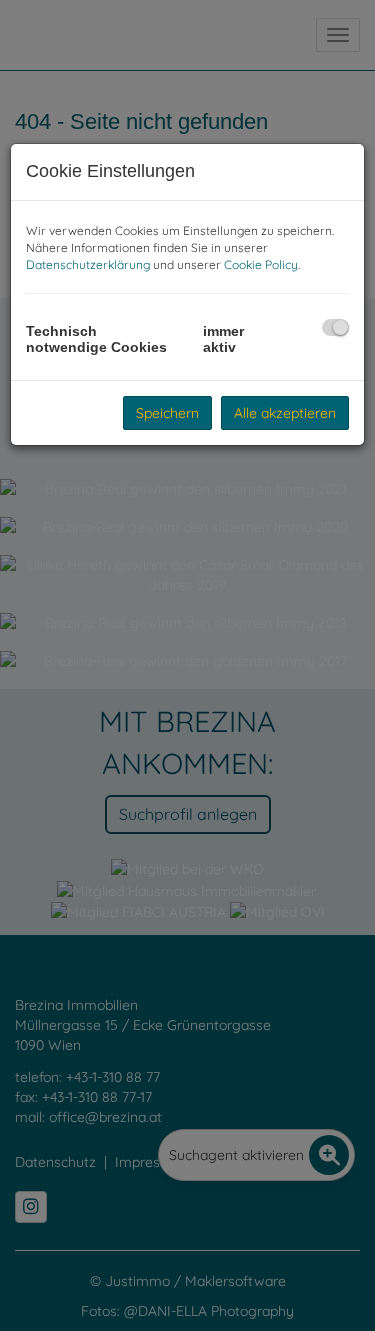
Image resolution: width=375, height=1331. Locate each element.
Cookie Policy (261, 264)
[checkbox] (335, 327)
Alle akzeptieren (285, 413)
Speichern (167, 413)
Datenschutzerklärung (88, 264)
